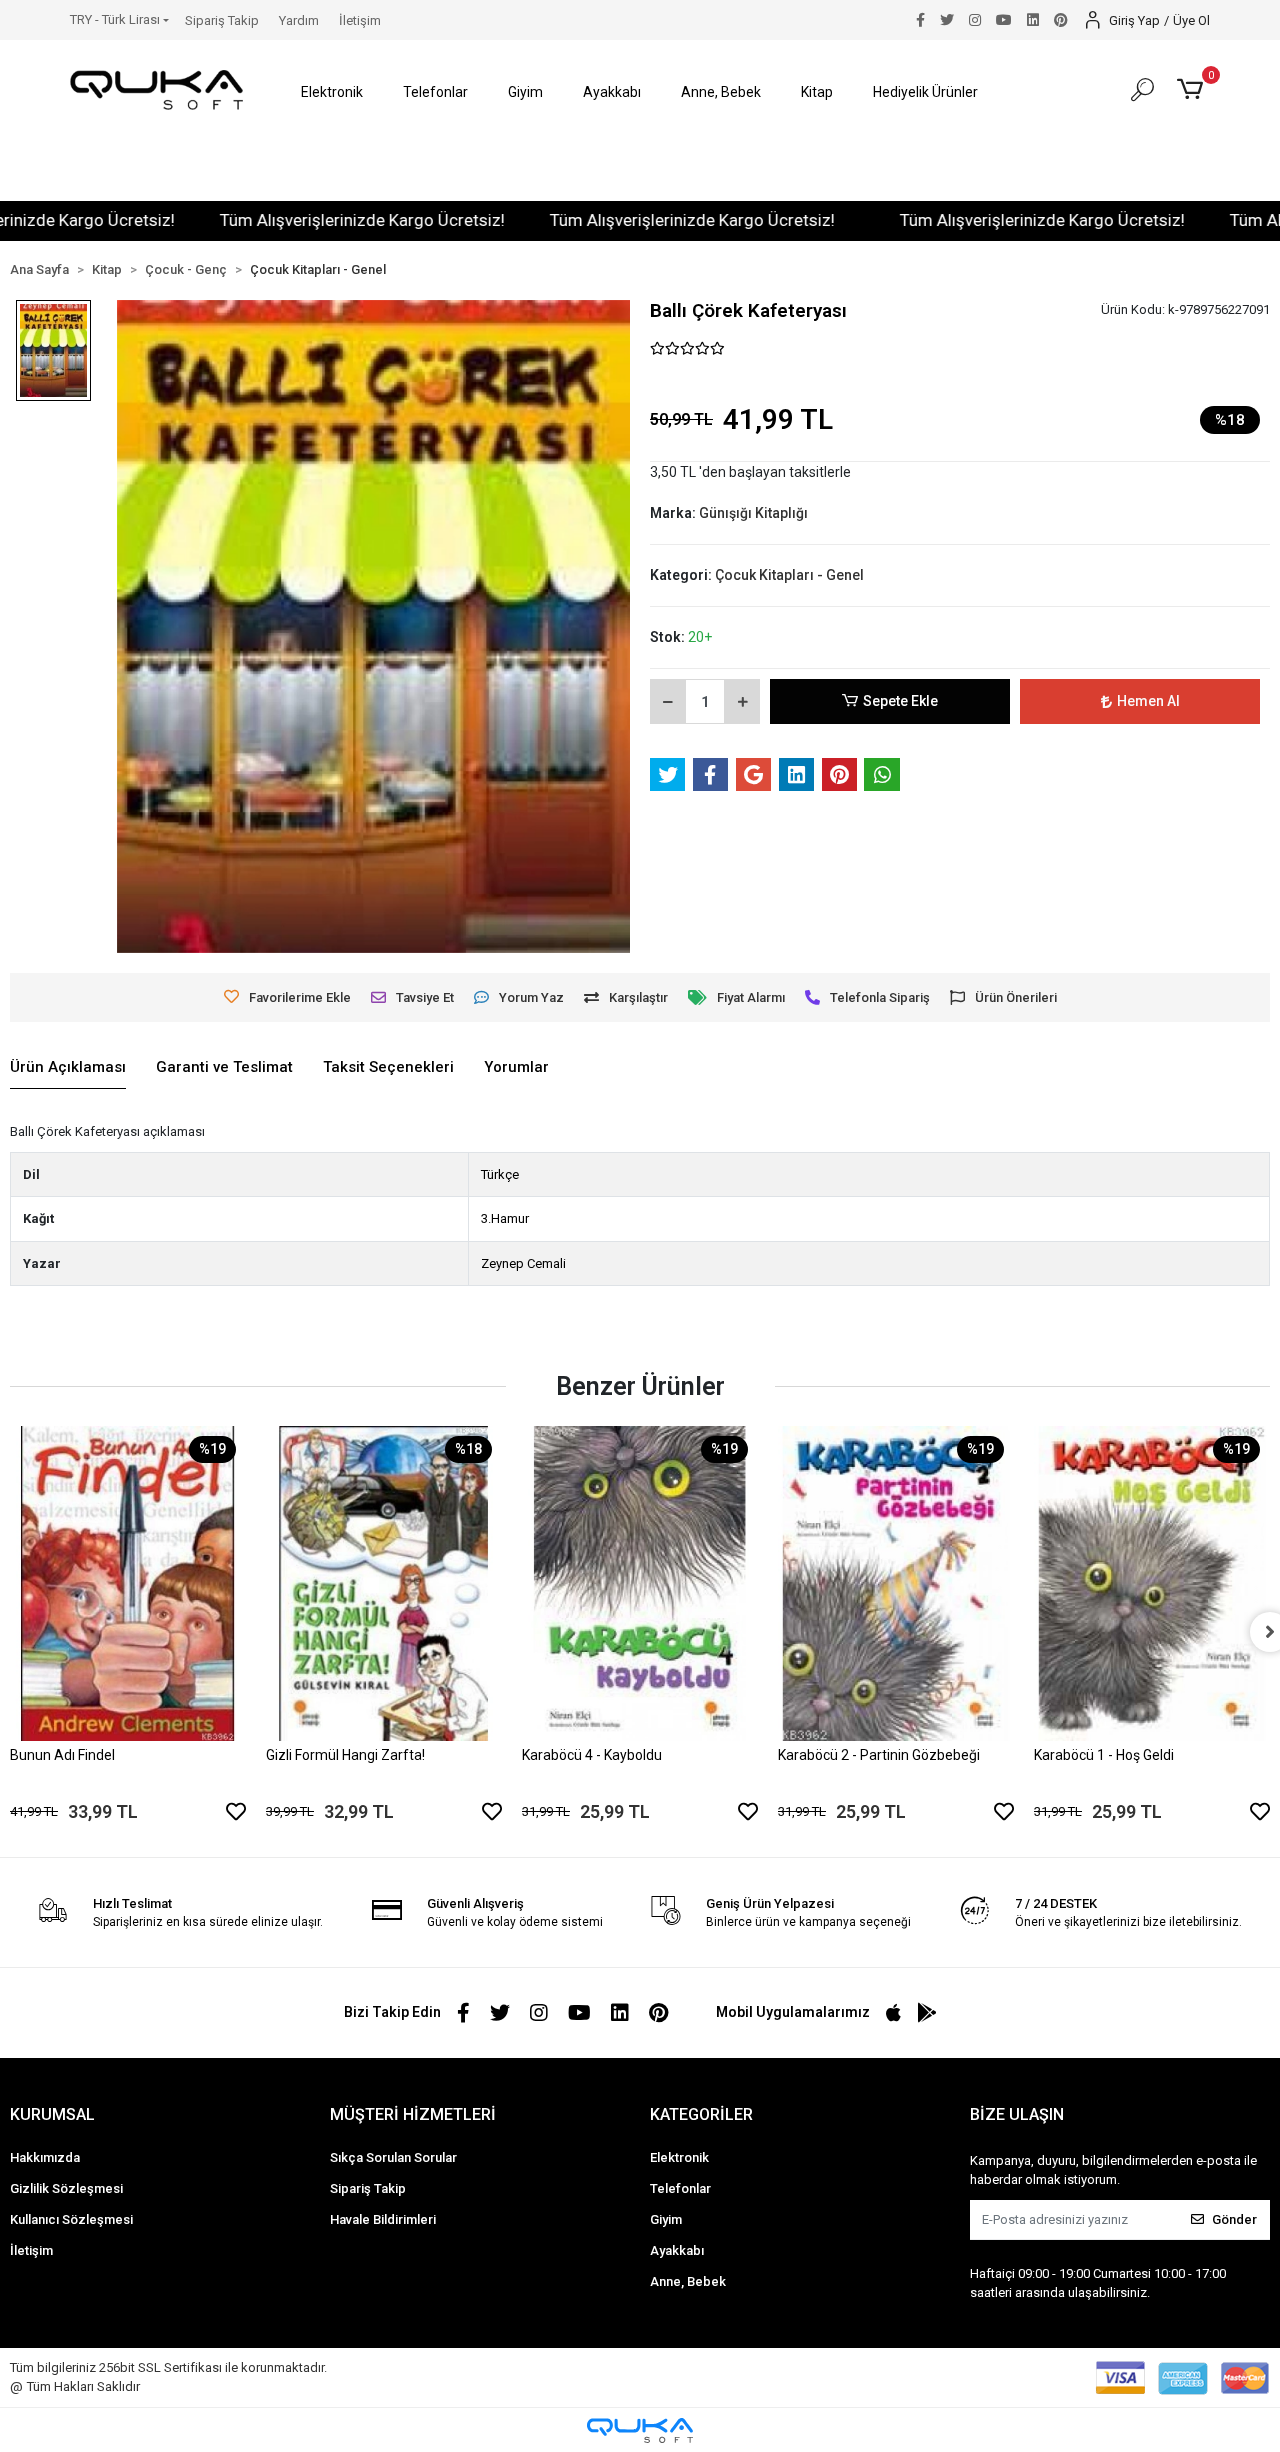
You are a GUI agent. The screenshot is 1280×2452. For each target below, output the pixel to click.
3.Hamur (505, 1218)
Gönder (1234, 2219)
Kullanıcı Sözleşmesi (71, 2219)
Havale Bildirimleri (383, 2219)
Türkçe (500, 1174)
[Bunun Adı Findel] (128, 1583)
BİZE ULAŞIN (1017, 2114)
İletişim (360, 20)
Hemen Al (1148, 701)
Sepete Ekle (900, 701)
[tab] (68, 1068)
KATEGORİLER (701, 2114)
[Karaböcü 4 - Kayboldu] (640, 1583)
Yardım (299, 20)
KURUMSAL (52, 2114)
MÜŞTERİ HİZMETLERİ (413, 2114)
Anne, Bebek (688, 2281)
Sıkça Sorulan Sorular (393, 2157)
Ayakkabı (677, 2250)
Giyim (666, 2219)
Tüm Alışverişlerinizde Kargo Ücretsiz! (313, 220)
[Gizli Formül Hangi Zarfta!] (384, 1583)
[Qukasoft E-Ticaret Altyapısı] (640, 2430)
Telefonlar (680, 2188)
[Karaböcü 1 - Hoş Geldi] (1152, 1583)
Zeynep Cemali (523, 1263)
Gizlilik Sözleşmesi (66, 2188)
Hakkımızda (45, 2157)
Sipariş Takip (222, 20)
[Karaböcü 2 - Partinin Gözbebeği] (896, 1583)
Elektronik (679, 2157)
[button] (332, 92)
